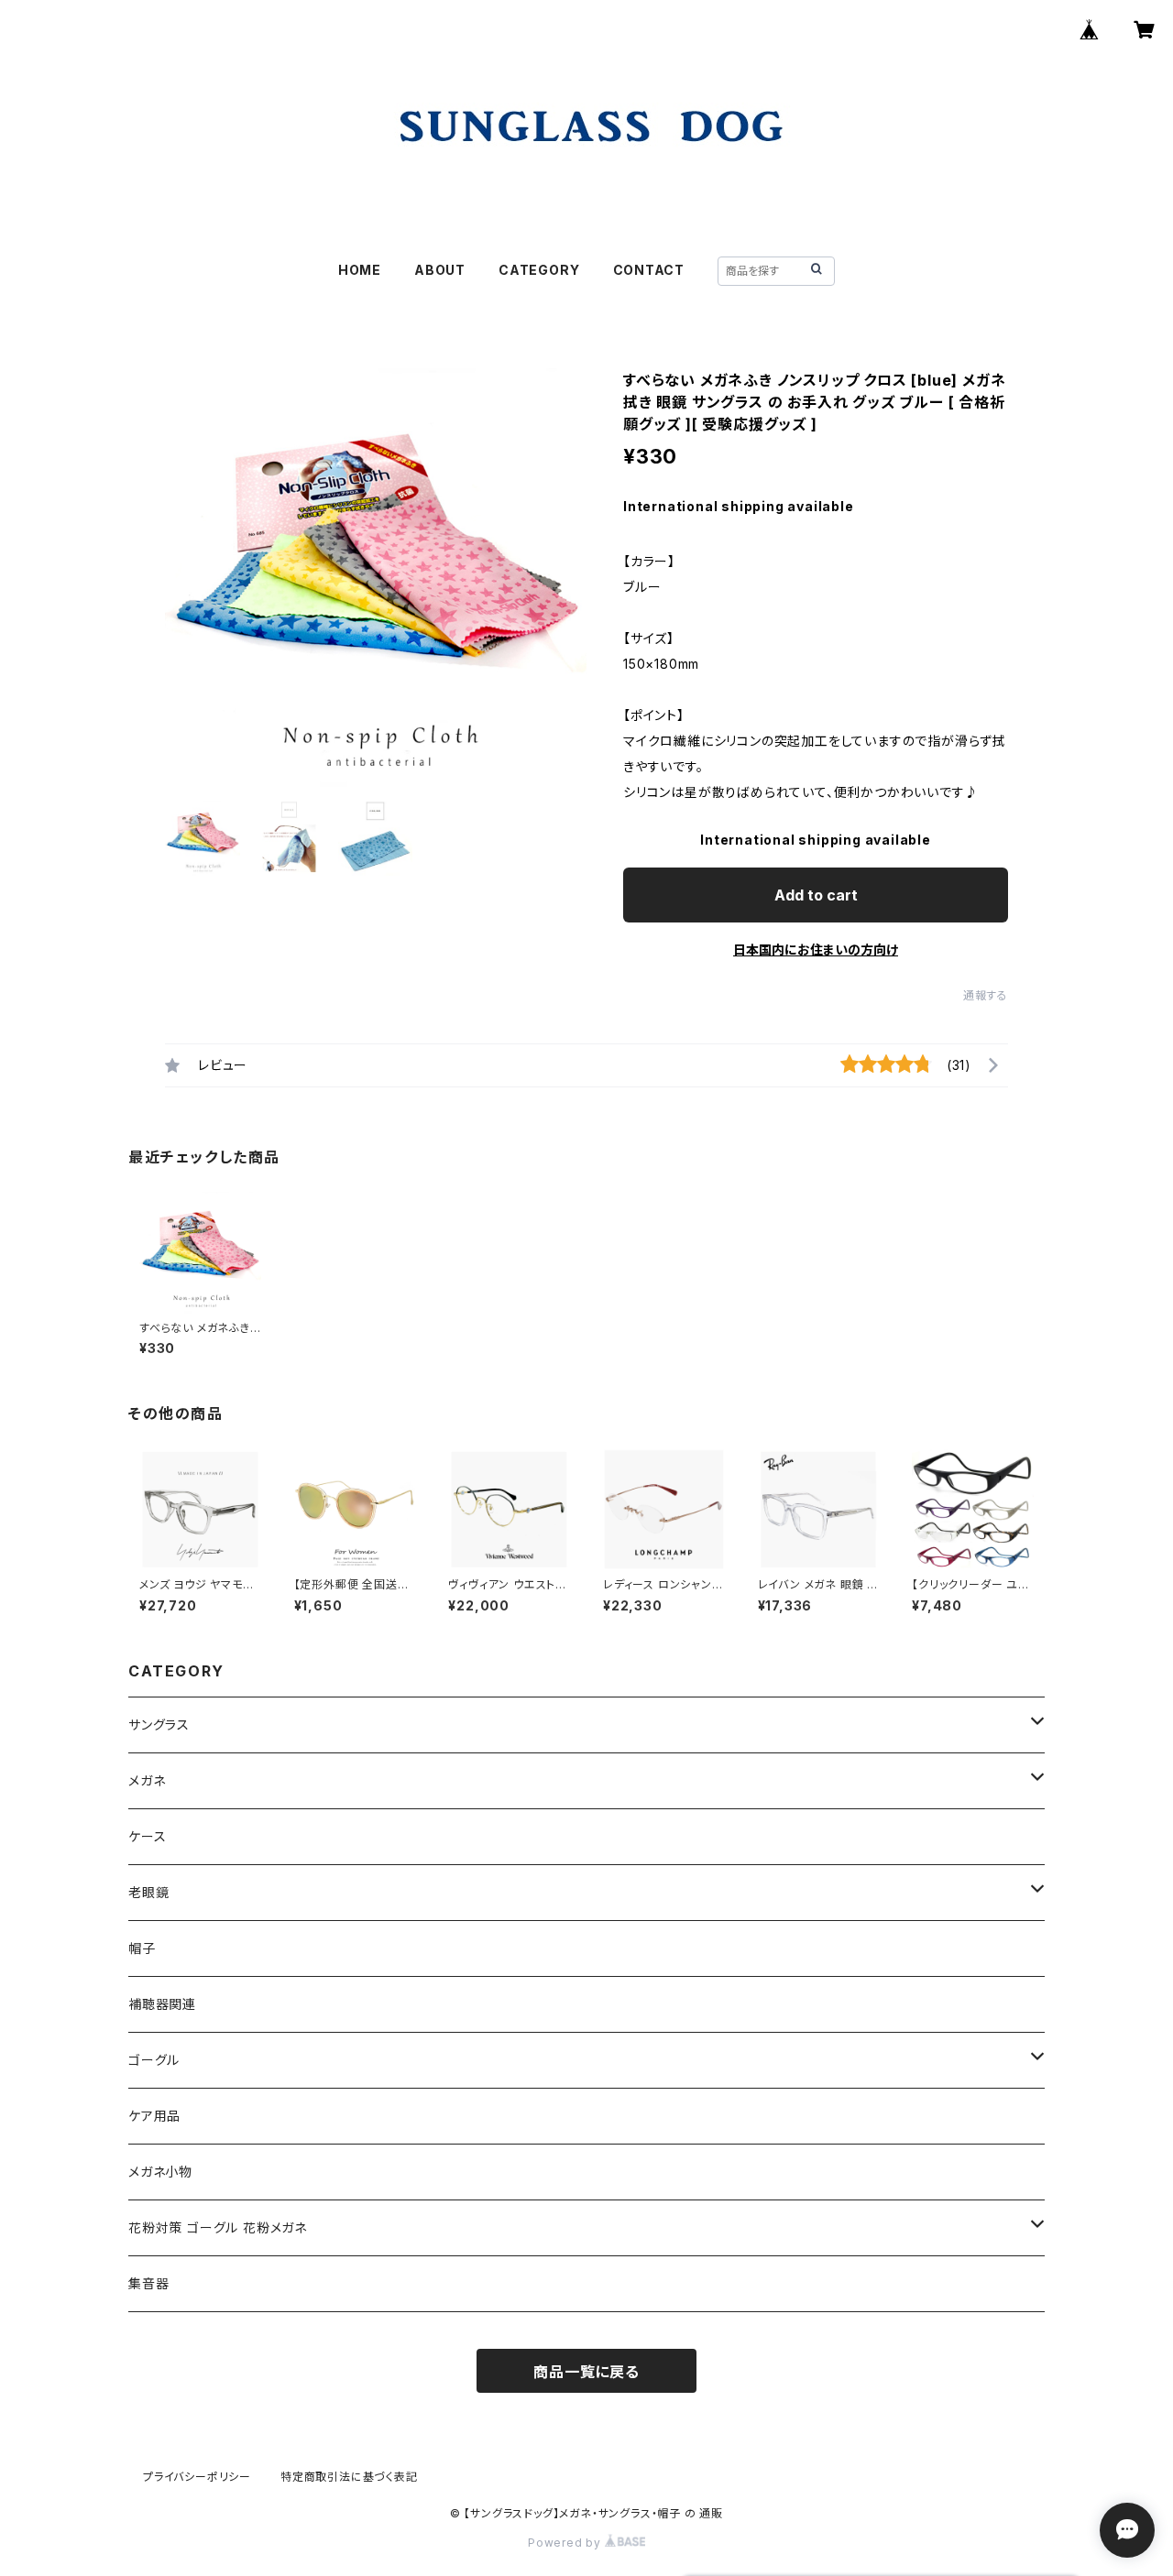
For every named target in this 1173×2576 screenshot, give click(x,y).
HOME (360, 270)
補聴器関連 (162, 2004)
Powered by (566, 2543)
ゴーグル (154, 2060)
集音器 (148, 2283)
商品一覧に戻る (586, 2372)
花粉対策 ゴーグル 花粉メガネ (218, 2227)
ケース (147, 1836)
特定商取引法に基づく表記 (349, 2477)
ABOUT (440, 270)
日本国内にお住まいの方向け (816, 950)
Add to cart (816, 895)
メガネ (147, 1780)
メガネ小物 (160, 2172)
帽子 (142, 1948)
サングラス (159, 1725)
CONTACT (649, 270)
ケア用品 (154, 2116)
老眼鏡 (148, 1892)
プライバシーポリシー (197, 2477)
